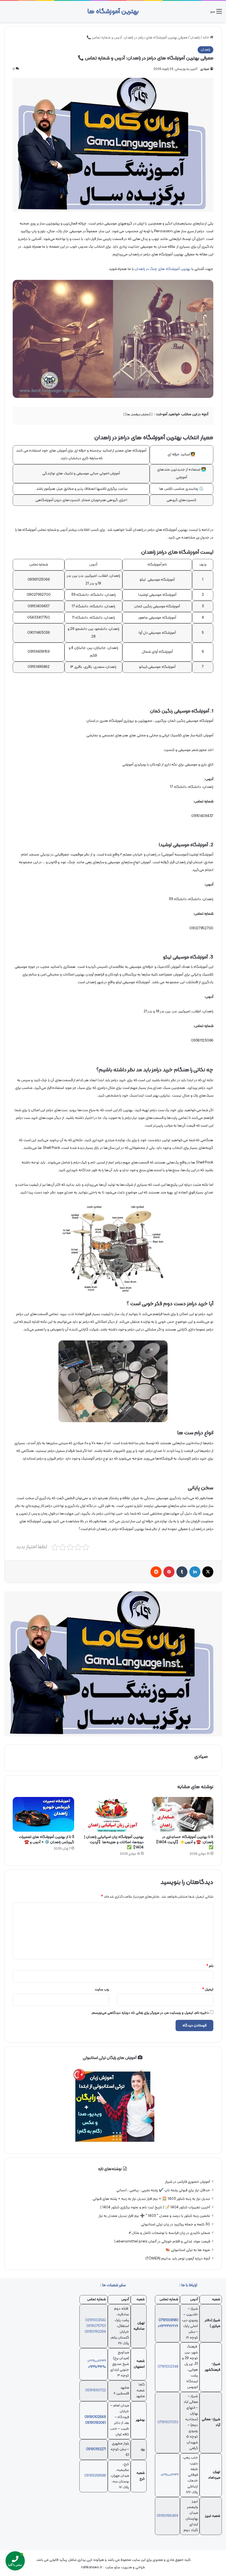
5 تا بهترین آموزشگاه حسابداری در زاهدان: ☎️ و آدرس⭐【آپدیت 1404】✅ (184, 1842)
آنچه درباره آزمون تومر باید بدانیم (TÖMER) (178, 2259)
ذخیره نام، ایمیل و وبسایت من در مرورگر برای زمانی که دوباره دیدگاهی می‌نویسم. (150, 2013)
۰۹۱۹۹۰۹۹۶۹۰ (97, 2367)
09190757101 (96, 2326)
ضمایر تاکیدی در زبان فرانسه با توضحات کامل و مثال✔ (169, 2233)
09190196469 (167, 2516)
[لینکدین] (195, 1572)
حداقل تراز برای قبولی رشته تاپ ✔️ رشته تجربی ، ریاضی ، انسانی (163, 2190)
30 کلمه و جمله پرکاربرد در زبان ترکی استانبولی (175, 2224)
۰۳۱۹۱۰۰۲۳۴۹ (97, 2361)
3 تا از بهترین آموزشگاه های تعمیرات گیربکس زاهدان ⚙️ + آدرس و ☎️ (46, 1840)
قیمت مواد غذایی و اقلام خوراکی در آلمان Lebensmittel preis (162, 2242)
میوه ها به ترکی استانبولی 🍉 (188, 2250)
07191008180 (168, 2320)
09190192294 (95, 2332)
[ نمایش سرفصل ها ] (138, 415)
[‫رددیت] (156, 1572)
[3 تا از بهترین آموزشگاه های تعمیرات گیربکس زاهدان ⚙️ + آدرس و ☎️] (43, 1814)
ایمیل (208, 1990)
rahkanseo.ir (92, 2567)
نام (210, 1966)
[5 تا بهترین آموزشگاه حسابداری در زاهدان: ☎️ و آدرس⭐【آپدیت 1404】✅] (183, 1814)
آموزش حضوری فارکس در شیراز (188, 2182)
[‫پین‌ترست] (169, 1572)
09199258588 (95, 2476)
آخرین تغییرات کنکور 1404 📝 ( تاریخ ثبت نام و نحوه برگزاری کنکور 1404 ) (155, 2207)
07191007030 (168, 2422)
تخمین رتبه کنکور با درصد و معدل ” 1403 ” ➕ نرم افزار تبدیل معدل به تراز (154, 2216)
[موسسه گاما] (113, 1664)
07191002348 (168, 2367)
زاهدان (195, 38)
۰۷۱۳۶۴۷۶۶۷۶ (168, 2326)
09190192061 (95, 2423)
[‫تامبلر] (182, 1572)
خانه (206, 38)
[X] (208, 1572)
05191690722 (95, 2391)
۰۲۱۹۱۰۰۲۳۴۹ (169, 2475)
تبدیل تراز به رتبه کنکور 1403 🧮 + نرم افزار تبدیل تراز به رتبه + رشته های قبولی (151, 2199)
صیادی (205, 69)
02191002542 (95, 2320)
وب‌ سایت (102, 1990)
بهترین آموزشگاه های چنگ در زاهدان (163, 269)
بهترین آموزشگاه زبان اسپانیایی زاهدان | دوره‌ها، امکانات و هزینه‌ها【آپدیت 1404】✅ (114, 1842)
